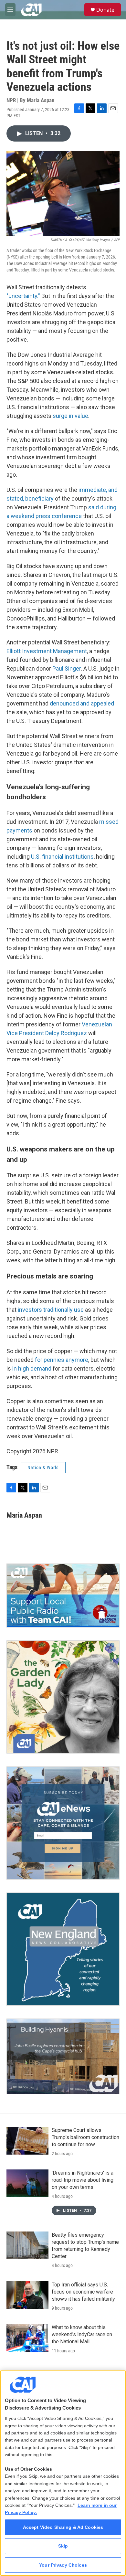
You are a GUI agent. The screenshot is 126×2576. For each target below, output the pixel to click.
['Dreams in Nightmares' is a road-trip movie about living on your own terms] (27, 2183)
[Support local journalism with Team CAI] (63, 1595)
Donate (105, 10)
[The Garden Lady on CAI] (63, 1697)
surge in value (70, 416)
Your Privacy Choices (63, 2565)
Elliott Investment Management (47, 651)
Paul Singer (67, 668)
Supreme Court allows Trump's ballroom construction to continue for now (85, 2137)
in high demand (32, 1368)
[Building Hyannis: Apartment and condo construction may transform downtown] (63, 2056)
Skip (63, 2546)
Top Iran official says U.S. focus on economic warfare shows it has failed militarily (83, 2292)
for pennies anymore (62, 1360)
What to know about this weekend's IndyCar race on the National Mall (82, 2334)
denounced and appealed (82, 703)
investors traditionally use (51, 1310)
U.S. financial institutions (62, 857)
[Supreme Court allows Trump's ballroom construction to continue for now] (27, 2141)
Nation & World (43, 1468)
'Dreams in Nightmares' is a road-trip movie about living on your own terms (83, 2180)
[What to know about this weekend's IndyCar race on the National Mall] (27, 2338)
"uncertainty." (23, 296)
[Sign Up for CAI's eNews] (63, 1823)
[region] (63, 2473)
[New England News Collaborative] (63, 1949)
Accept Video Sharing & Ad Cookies (63, 2527)
